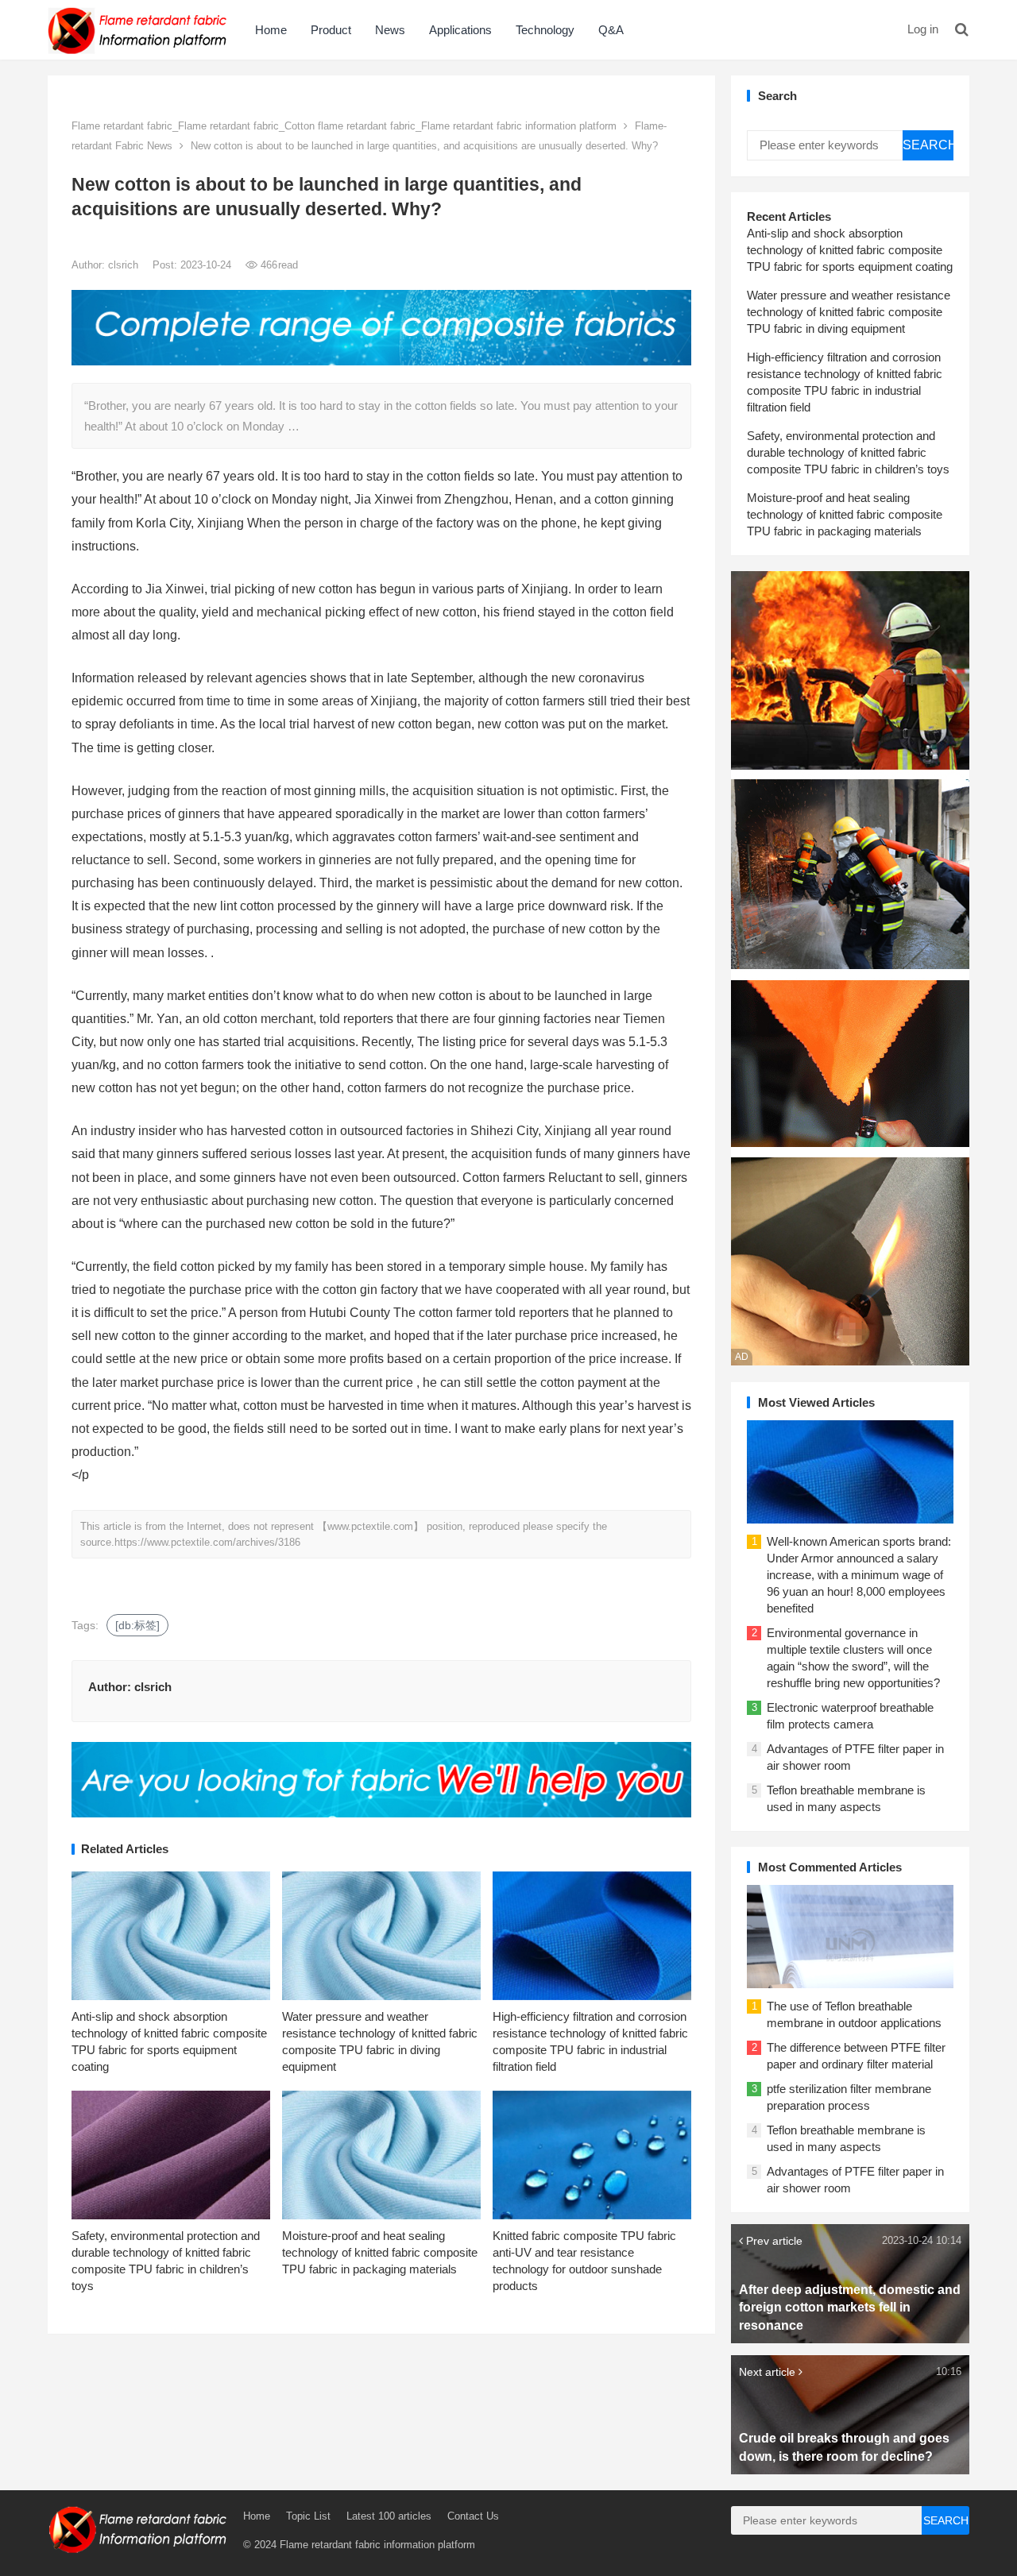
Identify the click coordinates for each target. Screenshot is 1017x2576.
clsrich (125, 265)
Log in (923, 29)
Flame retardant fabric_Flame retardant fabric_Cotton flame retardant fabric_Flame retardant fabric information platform (344, 126)
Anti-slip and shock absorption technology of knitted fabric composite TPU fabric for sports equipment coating (850, 250)
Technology (545, 30)
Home (271, 30)
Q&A (611, 30)
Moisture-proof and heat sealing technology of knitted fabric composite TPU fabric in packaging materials (380, 2252)
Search (928, 145)
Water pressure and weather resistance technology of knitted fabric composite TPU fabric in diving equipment (849, 312)
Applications (460, 30)
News (390, 30)
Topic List (308, 2516)
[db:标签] (137, 1625)
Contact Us (473, 2516)
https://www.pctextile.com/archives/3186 (207, 1542)
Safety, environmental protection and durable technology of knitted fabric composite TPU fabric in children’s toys (848, 452)
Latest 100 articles (389, 2516)
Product (331, 30)
